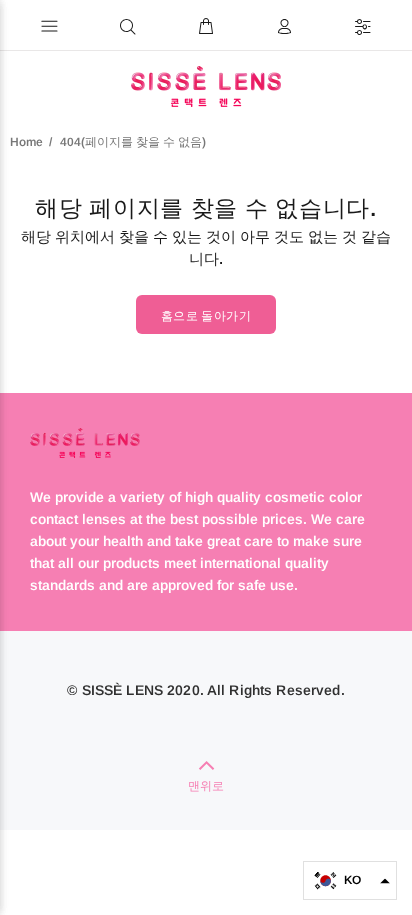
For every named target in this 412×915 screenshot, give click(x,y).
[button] (350, 880)
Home (26, 142)
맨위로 (206, 786)
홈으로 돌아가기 (206, 316)
